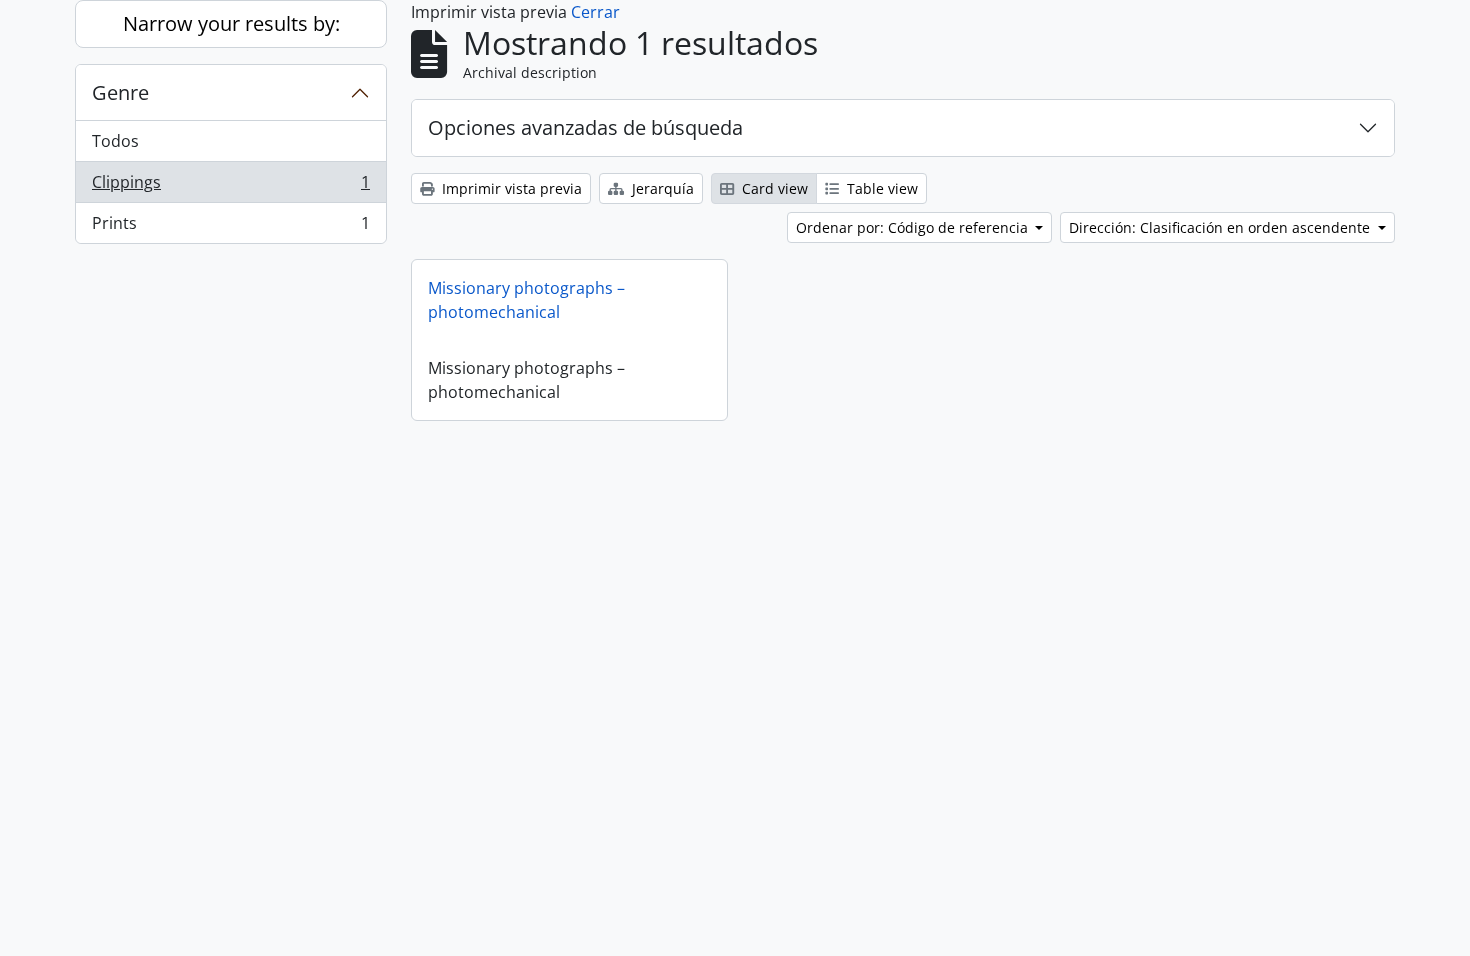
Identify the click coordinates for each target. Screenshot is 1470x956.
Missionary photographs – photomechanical (526, 300)
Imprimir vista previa (510, 188)
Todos (115, 141)
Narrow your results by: (231, 23)
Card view (773, 188)
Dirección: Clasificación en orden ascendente (1221, 227)
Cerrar (595, 12)
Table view (880, 188)
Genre (120, 92)
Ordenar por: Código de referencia (914, 227)
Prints (230, 227)
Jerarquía (661, 188)
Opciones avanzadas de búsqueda (585, 127)
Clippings (230, 187)
